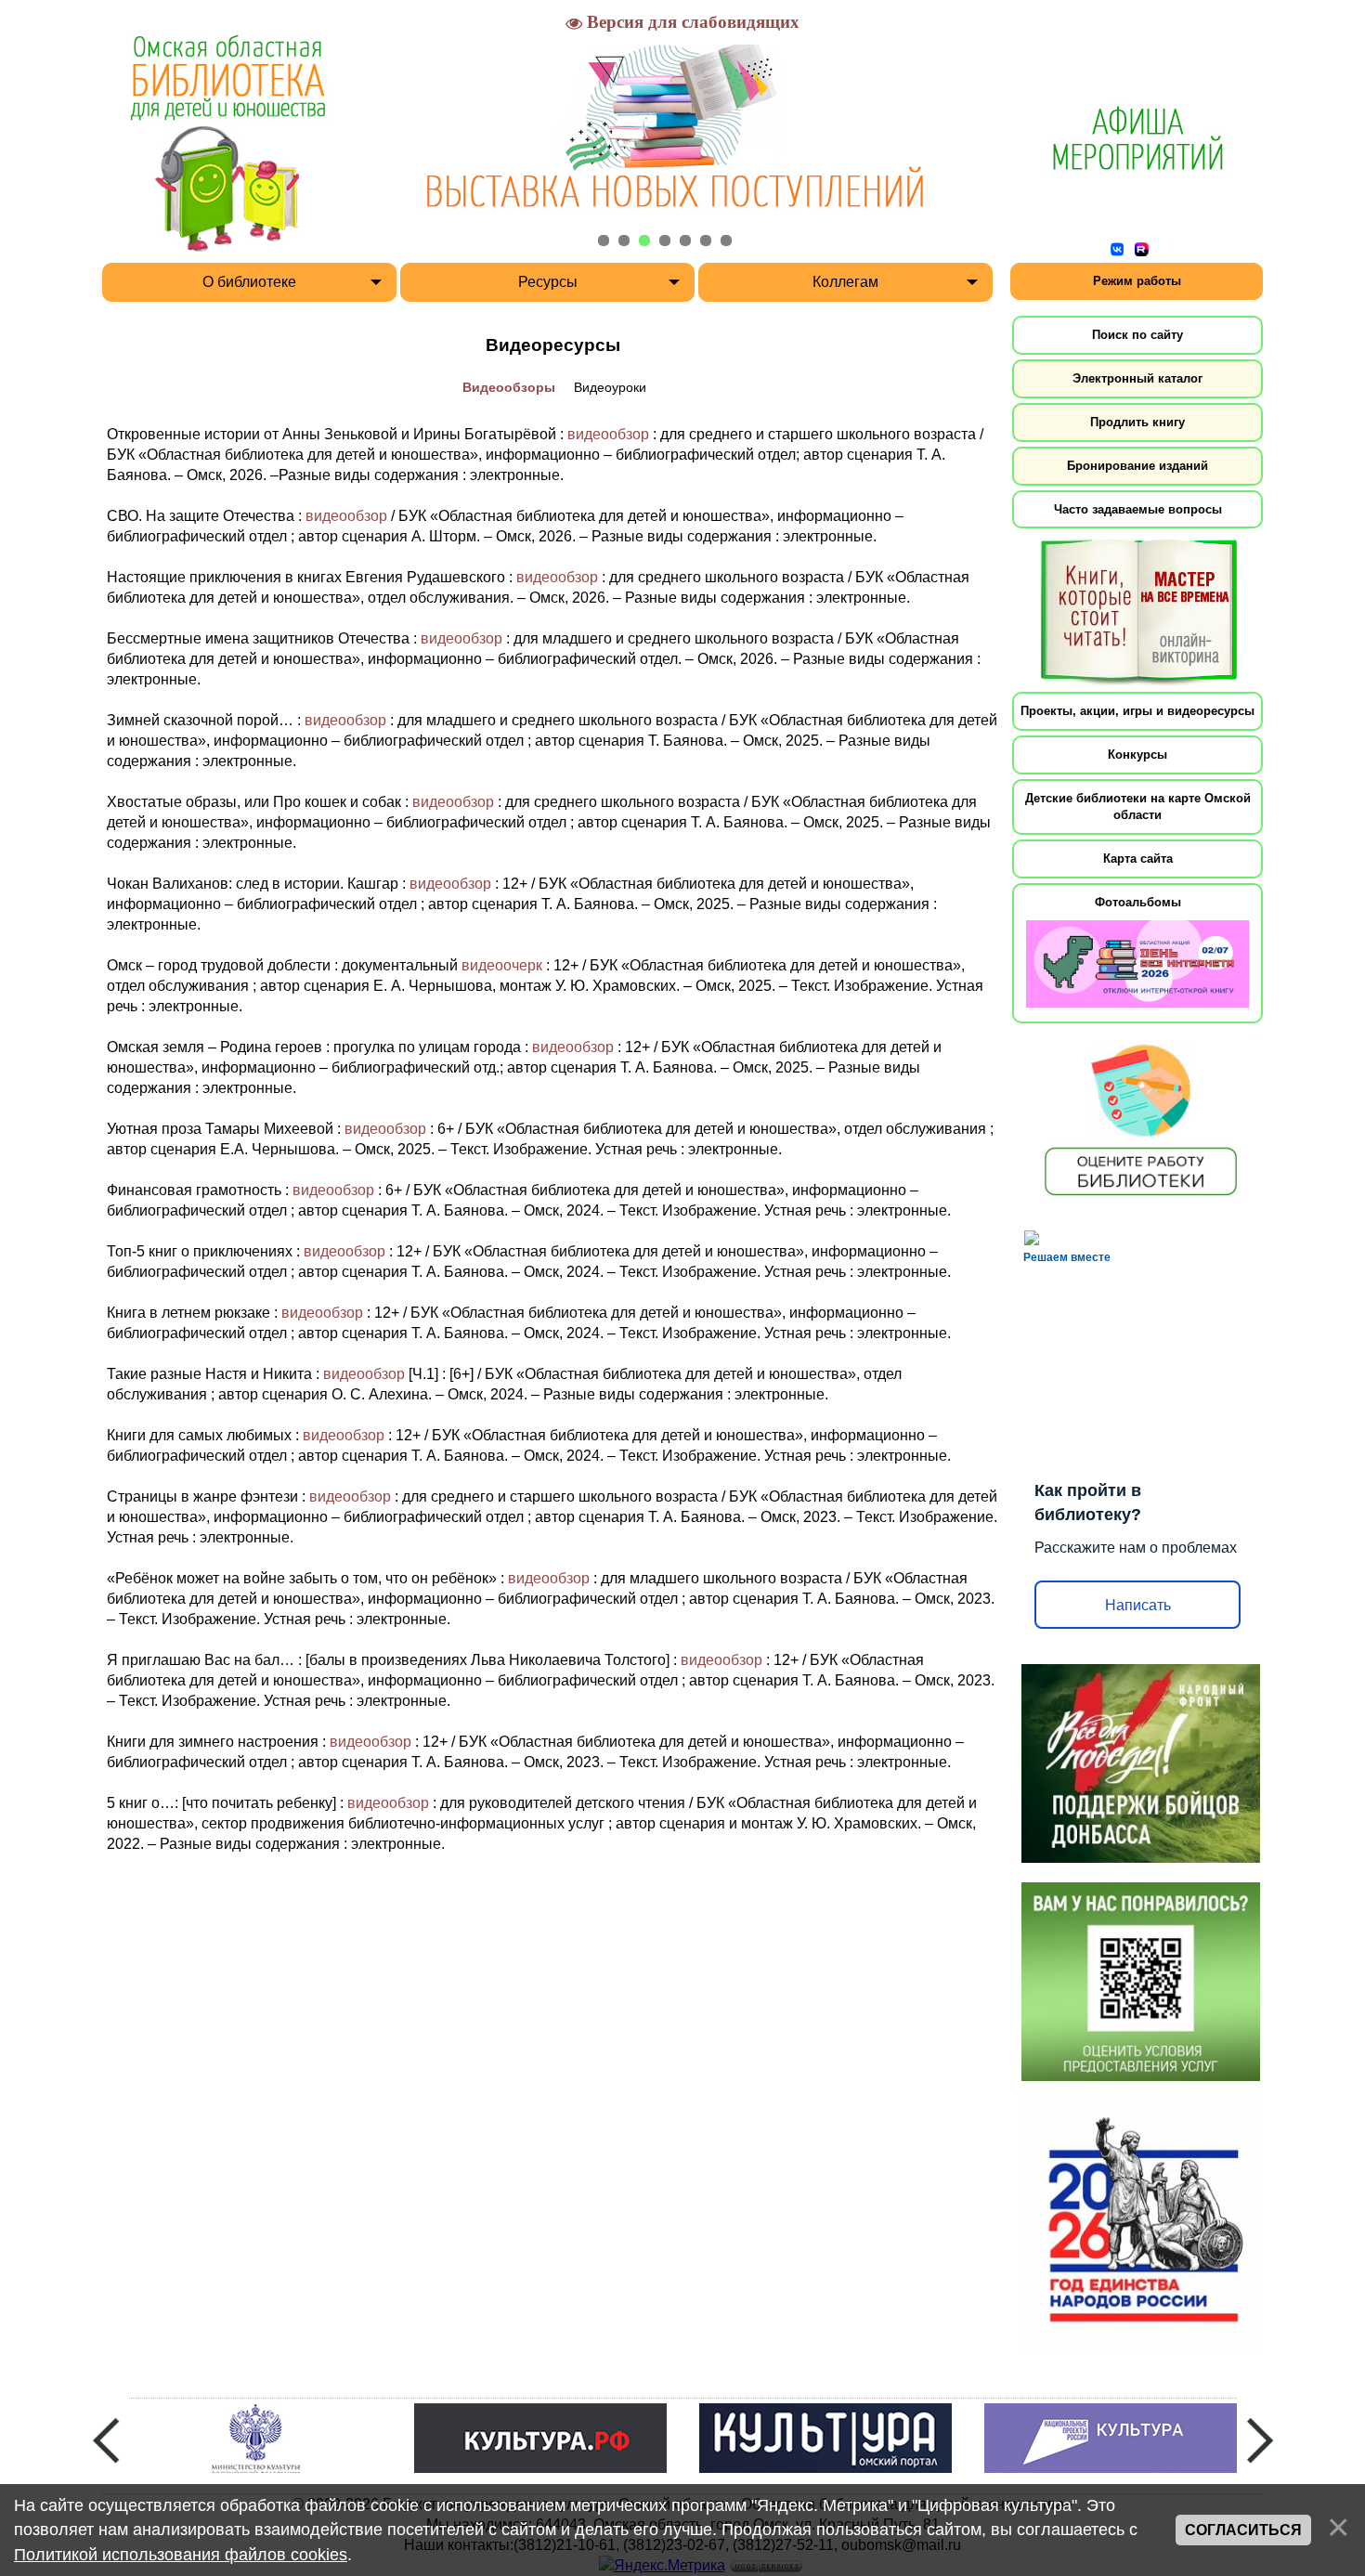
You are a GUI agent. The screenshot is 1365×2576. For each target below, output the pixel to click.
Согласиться (1243, 2530)
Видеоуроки (610, 387)
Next (1260, 2440)
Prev (106, 2440)
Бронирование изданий (1137, 466)
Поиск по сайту (1137, 335)
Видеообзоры (509, 387)
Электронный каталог (1137, 378)
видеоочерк (502, 965)
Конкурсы (1137, 755)
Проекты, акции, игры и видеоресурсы (1137, 711)
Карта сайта (1138, 859)
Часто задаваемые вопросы (1138, 509)
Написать (1138, 1605)
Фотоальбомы (1138, 902)
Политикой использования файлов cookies (181, 2555)
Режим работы (1137, 281)
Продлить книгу (1137, 422)
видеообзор (608, 434)
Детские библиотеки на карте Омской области (1138, 807)
